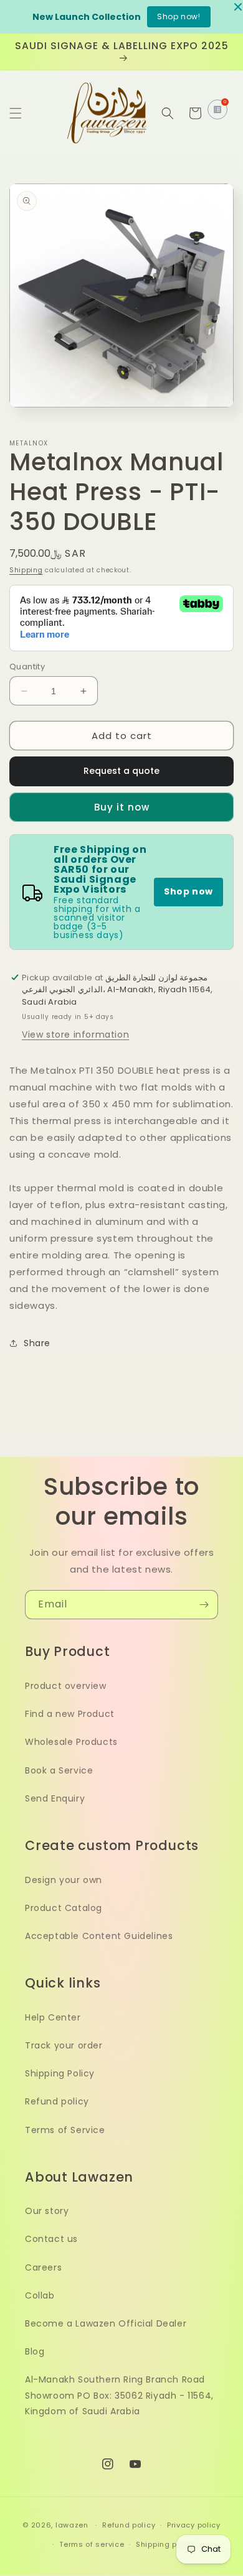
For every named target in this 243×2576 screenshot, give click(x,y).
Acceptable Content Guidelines (99, 1936)
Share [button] (37, 1343)
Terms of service (92, 2544)
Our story (47, 2211)
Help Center (53, 2017)
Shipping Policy (60, 2073)
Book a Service (59, 1770)
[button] (16, 113)
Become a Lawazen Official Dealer (106, 2323)
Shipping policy (166, 2544)
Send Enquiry (55, 1798)
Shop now (188, 891)
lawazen (73, 2525)
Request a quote (121, 771)
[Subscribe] (204, 1605)
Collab (40, 2295)
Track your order (64, 2045)
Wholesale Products (71, 1742)
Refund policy (57, 2101)
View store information (75, 1035)
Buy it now (122, 807)
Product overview (66, 1686)
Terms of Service (65, 2130)
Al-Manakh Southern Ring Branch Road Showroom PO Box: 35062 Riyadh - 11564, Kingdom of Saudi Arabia (119, 2395)
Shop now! (179, 16)
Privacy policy (194, 2525)
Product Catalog (64, 1908)
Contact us (51, 2239)
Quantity (27, 667)
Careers (43, 2267)
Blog (35, 2351)
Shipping (26, 570)
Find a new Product (70, 1714)
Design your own (64, 1880)
